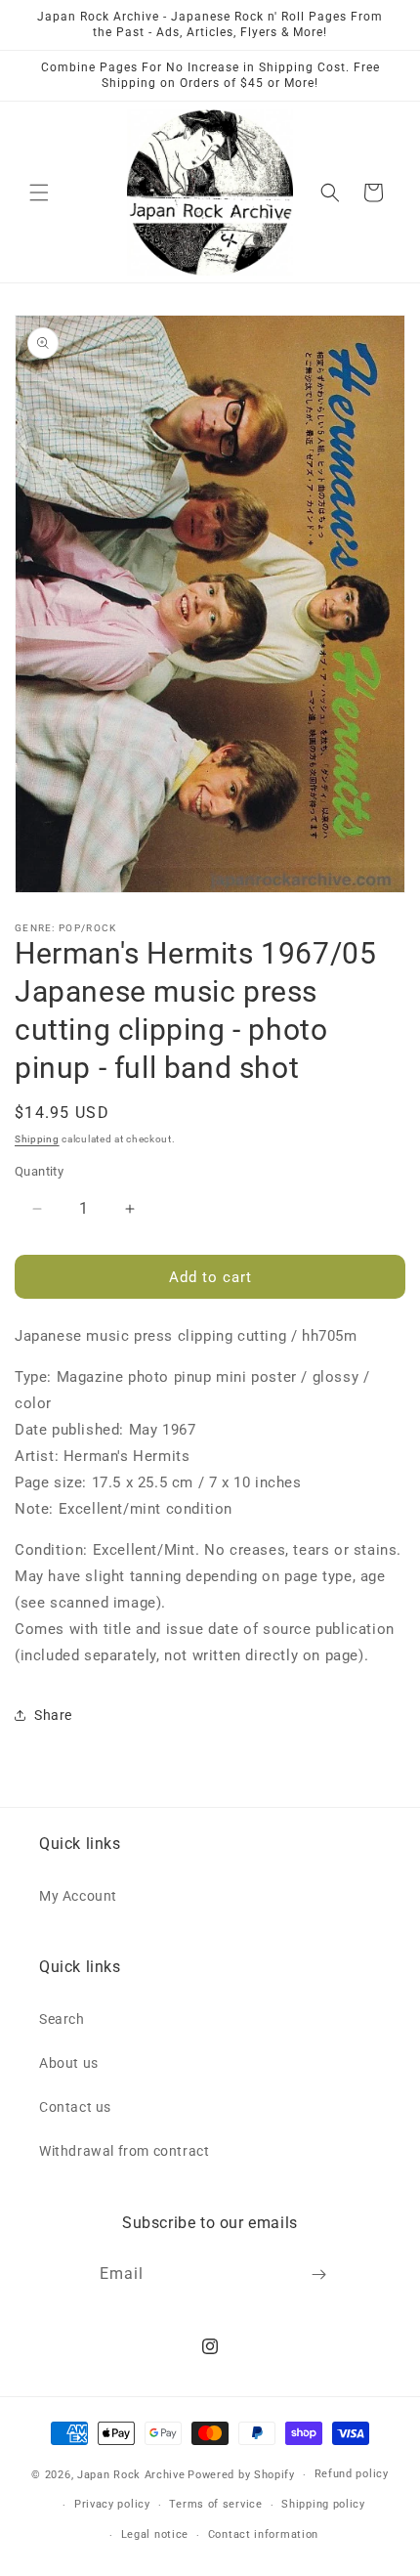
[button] (39, 193)
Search (62, 2019)
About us (69, 2063)
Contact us (75, 2107)
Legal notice (155, 2534)
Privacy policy (112, 2504)
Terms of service (215, 2504)
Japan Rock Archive (131, 2475)
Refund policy (352, 2474)
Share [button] (53, 1715)
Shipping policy (323, 2504)
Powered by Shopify (241, 2475)
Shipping (37, 1139)
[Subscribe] (319, 2275)
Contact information (263, 2534)
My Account (78, 1896)
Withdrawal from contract (124, 2151)
